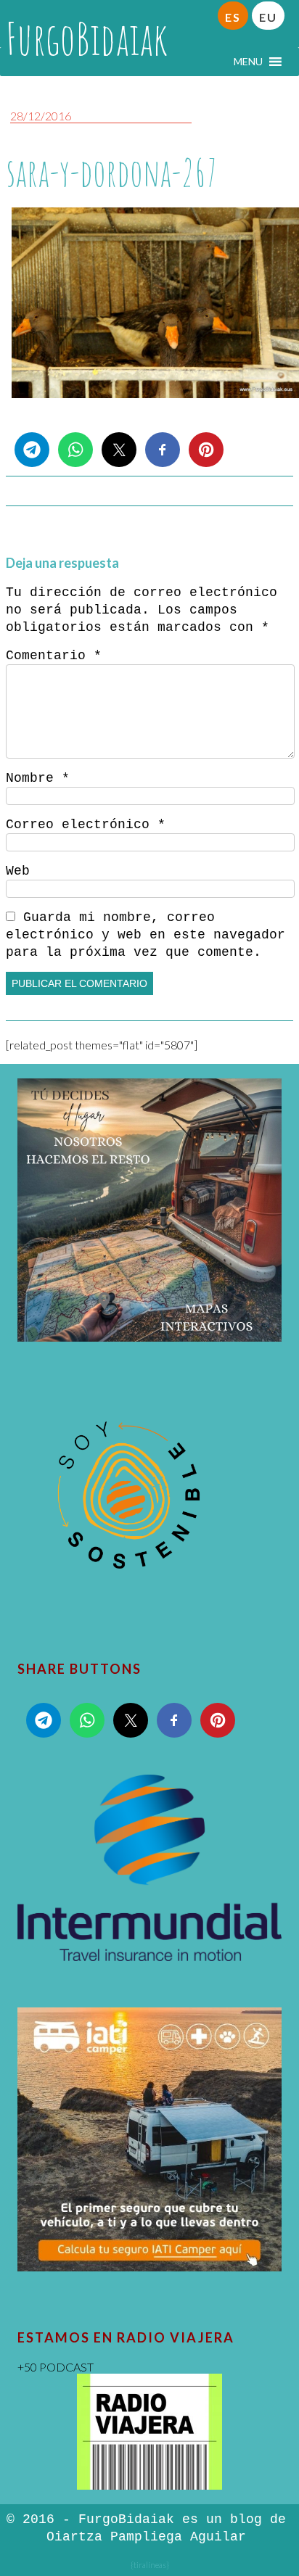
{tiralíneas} (150, 2565)
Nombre (38, 778)
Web (18, 871)
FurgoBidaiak (87, 38)
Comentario (54, 656)
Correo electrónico (86, 825)
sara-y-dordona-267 (111, 172)
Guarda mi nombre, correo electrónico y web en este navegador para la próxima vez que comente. (146, 935)
